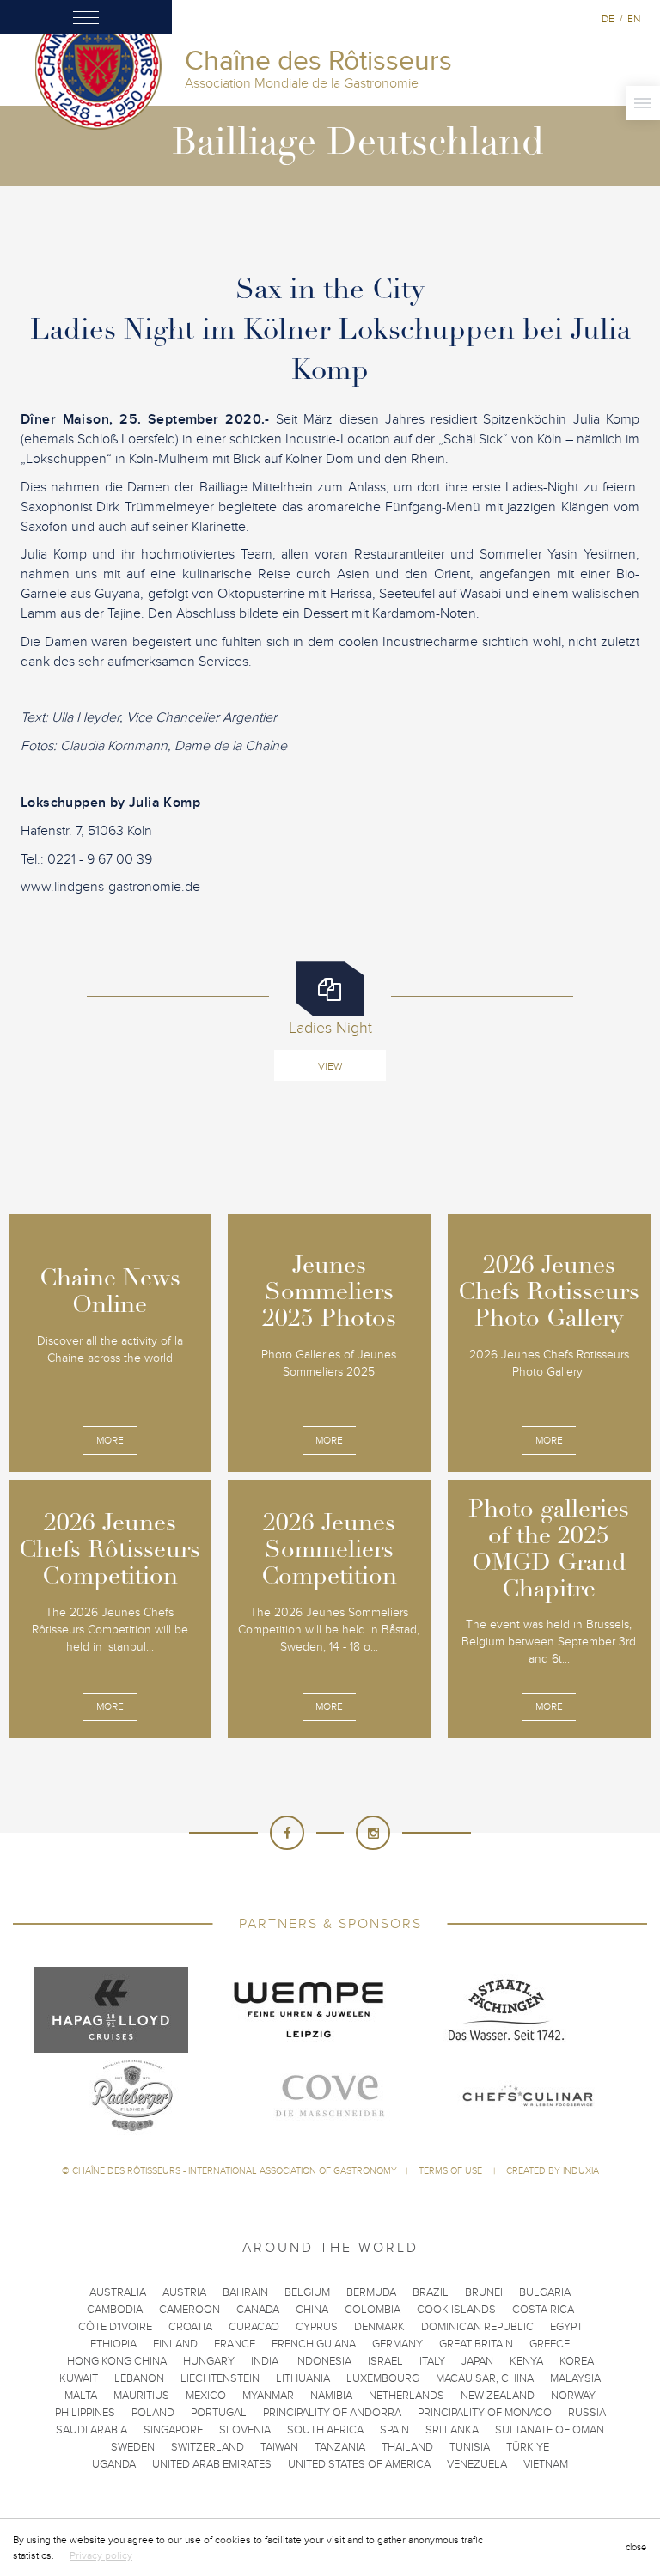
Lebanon (139, 2378)
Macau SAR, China (485, 2378)
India (265, 2361)
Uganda (114, 2464)
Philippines (85, 2413)
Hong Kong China (117, 2361)
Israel (385, 2361)
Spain (394, 2430)
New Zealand (498, 2396)
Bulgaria (545, 2292)
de (608, 19)
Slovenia (245, 2430)
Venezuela (477, 2464)
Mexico (206, 2396)
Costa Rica (543, 2310)
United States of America (359, 2464)
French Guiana (314, 2344)
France (235, 2344)
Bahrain (245, 2292)
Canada (258, 2310)
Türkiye (528, 2447)
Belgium (307, 2292)
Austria (184, 2292)
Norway (573, 2396)
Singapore (173, 2430)
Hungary (209, 2361)
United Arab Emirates (212, 2464)
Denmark (379, 2327)
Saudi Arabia (92, 2430)
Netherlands (406, 2396)
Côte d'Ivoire (115, 2327)
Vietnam (546, 2464)
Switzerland (208, 2447)
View (330, 1066)
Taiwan (279, 2447)
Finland (175, 2344)
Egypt (566, 2327)
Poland (153, 2413)
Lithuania (303, 2378)
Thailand (407, 2447)
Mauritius (141, 2396)
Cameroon (189, 2310)
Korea (577, 2361)
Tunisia (470, 2447)
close (636, 2547)
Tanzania (340, 2447)
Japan (477, 2361)
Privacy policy (101, 2555)
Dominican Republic (477, 2327)
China (312, 2310)
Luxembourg (383, 2378)
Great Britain (476, 2344)
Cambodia (115, 2310)
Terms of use (452, 2171)
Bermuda (371, 2292)
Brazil (431, 2292)
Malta (81, 2396)
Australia (118, 2292)
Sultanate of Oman (550, 2430)
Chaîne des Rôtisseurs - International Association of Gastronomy (235, 2171)
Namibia (331, 2396)
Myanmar (268, 2396)
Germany (397, 2344)
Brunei (484, 2292)
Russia (587, 2413)
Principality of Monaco (485, 2413)
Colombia (373, 2310)
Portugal (219, 2413)
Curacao (254, 2327)
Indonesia (323, 2361)
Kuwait (79, 2378)
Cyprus (317, 2327)
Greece (550, 2344)
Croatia (190, 2327)
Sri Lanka (452, 2430)
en (634, 19)
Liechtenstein (220, 2378)
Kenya (526, 2361)
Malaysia (575, 2378)
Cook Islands (456, 2310)
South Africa (325, 2430)
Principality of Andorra (332, 2413)
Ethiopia (113, 2344)
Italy (432, 2361)
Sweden (133, 2447)
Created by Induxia (553, 2171)
